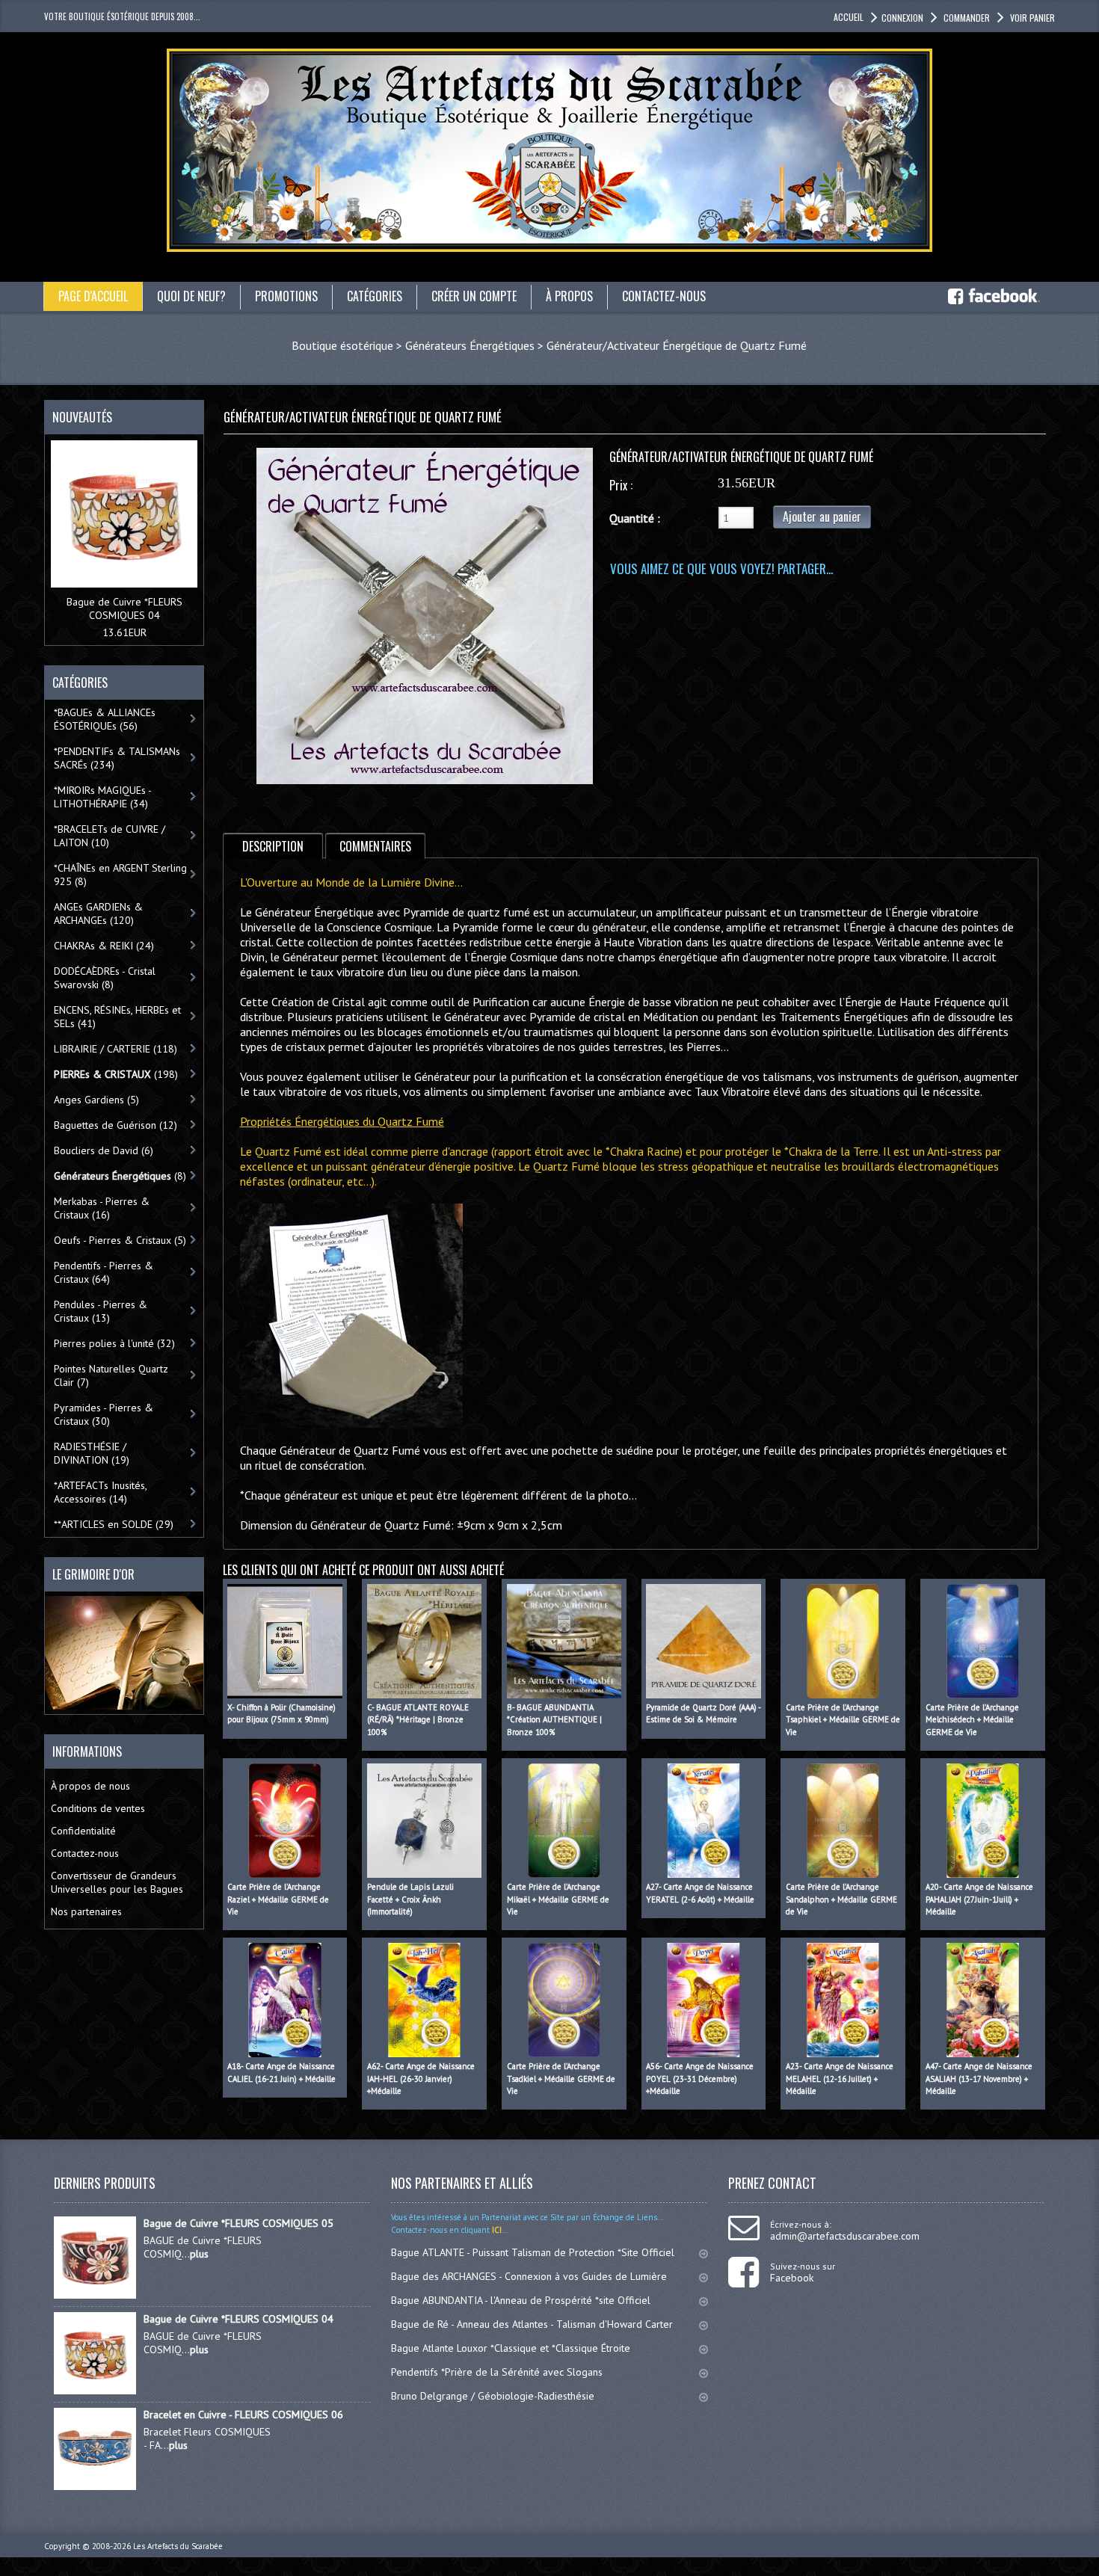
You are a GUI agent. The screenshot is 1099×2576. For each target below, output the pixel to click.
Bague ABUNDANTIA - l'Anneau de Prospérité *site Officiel (521, 2300)
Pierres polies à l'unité (114, 1343)
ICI (496, 2230)
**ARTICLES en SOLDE (114, 1524)
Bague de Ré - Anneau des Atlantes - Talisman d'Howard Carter (532, 2324)
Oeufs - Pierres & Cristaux (120, 1240)
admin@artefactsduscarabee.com (845, 2236)
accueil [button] (849, 17)
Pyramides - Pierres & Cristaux (104, 1414)
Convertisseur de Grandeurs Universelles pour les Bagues (117, 1882)
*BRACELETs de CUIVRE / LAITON (110, 836)
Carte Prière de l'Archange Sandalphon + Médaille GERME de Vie (841, 1899)
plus (199, 2254)
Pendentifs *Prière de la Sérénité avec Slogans (497, 2372)
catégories (375, 296)
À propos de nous (90, 1786)
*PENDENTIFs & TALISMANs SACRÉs (117, 758)
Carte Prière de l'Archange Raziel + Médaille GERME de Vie (278, 1899)
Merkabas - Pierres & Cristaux (102, 1208)
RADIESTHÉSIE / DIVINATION (92, 1453)
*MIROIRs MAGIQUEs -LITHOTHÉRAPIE (103, 797)
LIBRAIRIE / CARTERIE (116, 1049)
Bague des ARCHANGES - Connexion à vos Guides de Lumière (529, 2276)
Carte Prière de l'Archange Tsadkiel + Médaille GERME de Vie (561, 2079)
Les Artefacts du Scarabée (178, 2546)
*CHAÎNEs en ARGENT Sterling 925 (120, 875)
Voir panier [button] (1032, 18)
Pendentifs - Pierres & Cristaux (104, 1272)
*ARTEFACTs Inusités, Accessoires (101, 1492)
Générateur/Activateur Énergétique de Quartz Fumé (677, 345)
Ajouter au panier (822, 517)
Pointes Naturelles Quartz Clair (111, 1375)
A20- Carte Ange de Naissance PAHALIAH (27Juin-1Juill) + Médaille (979, 1899)
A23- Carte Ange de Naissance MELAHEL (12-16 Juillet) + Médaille (840, 2079)
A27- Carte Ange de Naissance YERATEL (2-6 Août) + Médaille (700, 1893)
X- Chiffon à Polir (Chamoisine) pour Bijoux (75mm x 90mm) (281, 1714)
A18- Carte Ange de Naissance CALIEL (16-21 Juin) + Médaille (281, 2073)
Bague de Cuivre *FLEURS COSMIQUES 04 (124, 608)
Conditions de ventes (98, 1808)
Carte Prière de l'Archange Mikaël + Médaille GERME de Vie (558, 1899)
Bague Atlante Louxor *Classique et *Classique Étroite (511, 2348)
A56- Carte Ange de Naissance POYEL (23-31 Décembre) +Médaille (700, 2079)
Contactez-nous (85, 1853)
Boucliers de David (104, 1150)
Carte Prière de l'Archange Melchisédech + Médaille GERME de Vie (972, 1720)
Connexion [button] (902, 18)
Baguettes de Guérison (116, 1125)
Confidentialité (83, 1831)
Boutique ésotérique (342, 345)
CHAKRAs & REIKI (104, 946)
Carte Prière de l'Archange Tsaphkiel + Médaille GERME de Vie (843, 1720)
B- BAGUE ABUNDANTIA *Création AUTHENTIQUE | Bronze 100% (554, 1720)
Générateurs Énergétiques (470, 345)
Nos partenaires (86, 1911)
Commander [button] (967, 18)
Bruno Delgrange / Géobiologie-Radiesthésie (493, 2396)
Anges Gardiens (96, 1100)
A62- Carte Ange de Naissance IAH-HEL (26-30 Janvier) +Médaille (421, 2079)
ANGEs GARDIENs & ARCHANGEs (98, 913)
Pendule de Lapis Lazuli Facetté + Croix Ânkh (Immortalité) (410, 1899)
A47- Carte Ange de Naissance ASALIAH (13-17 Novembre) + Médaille (979, 2079)
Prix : (621, 485)
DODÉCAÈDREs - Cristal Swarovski (105, 978)
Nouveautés (82, 417)
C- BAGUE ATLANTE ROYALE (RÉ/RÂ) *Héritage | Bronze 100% (418, 1720)
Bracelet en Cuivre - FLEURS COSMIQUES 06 (243, 2415)
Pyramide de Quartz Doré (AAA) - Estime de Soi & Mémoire (703, 1714)
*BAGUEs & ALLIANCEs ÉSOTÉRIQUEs (105, 719)
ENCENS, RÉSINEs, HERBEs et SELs (117, 1017)
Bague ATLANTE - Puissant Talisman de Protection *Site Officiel (533, 2252)
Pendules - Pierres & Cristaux (101, 1311)
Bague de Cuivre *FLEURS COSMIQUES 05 (238, 2223)
